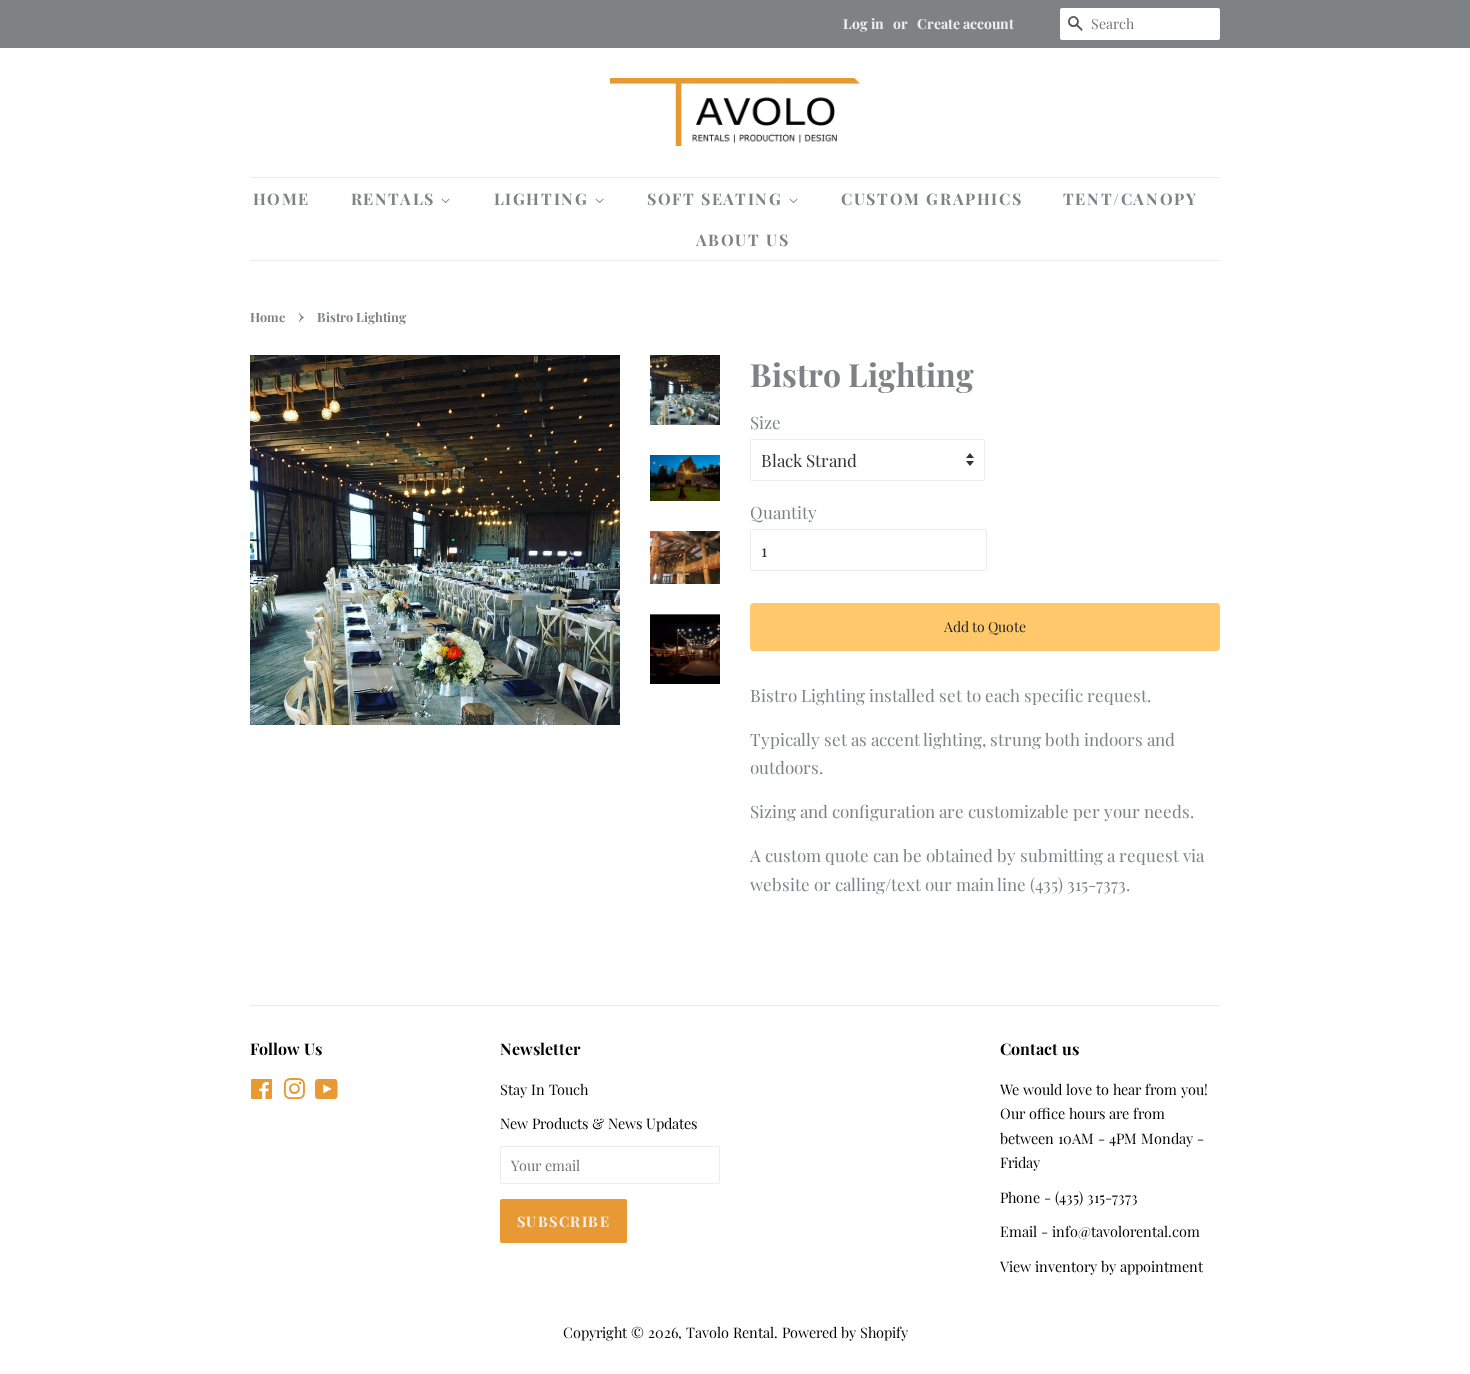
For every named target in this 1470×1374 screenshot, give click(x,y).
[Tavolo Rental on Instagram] (294, 1092)
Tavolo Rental (730, 1332)
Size (765, 422)
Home (281, 198)
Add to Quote (985, 626)
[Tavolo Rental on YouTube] (326, 1092)
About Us (743, 239)
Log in (863, 23)
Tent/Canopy (1130, 198)
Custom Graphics (931, 198)
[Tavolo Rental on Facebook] (261, 1092)
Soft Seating (717, 198)
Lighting (544, 198)
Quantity (783, 512)
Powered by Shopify (845, 1332)
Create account (965, 23)
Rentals (396, 198)
